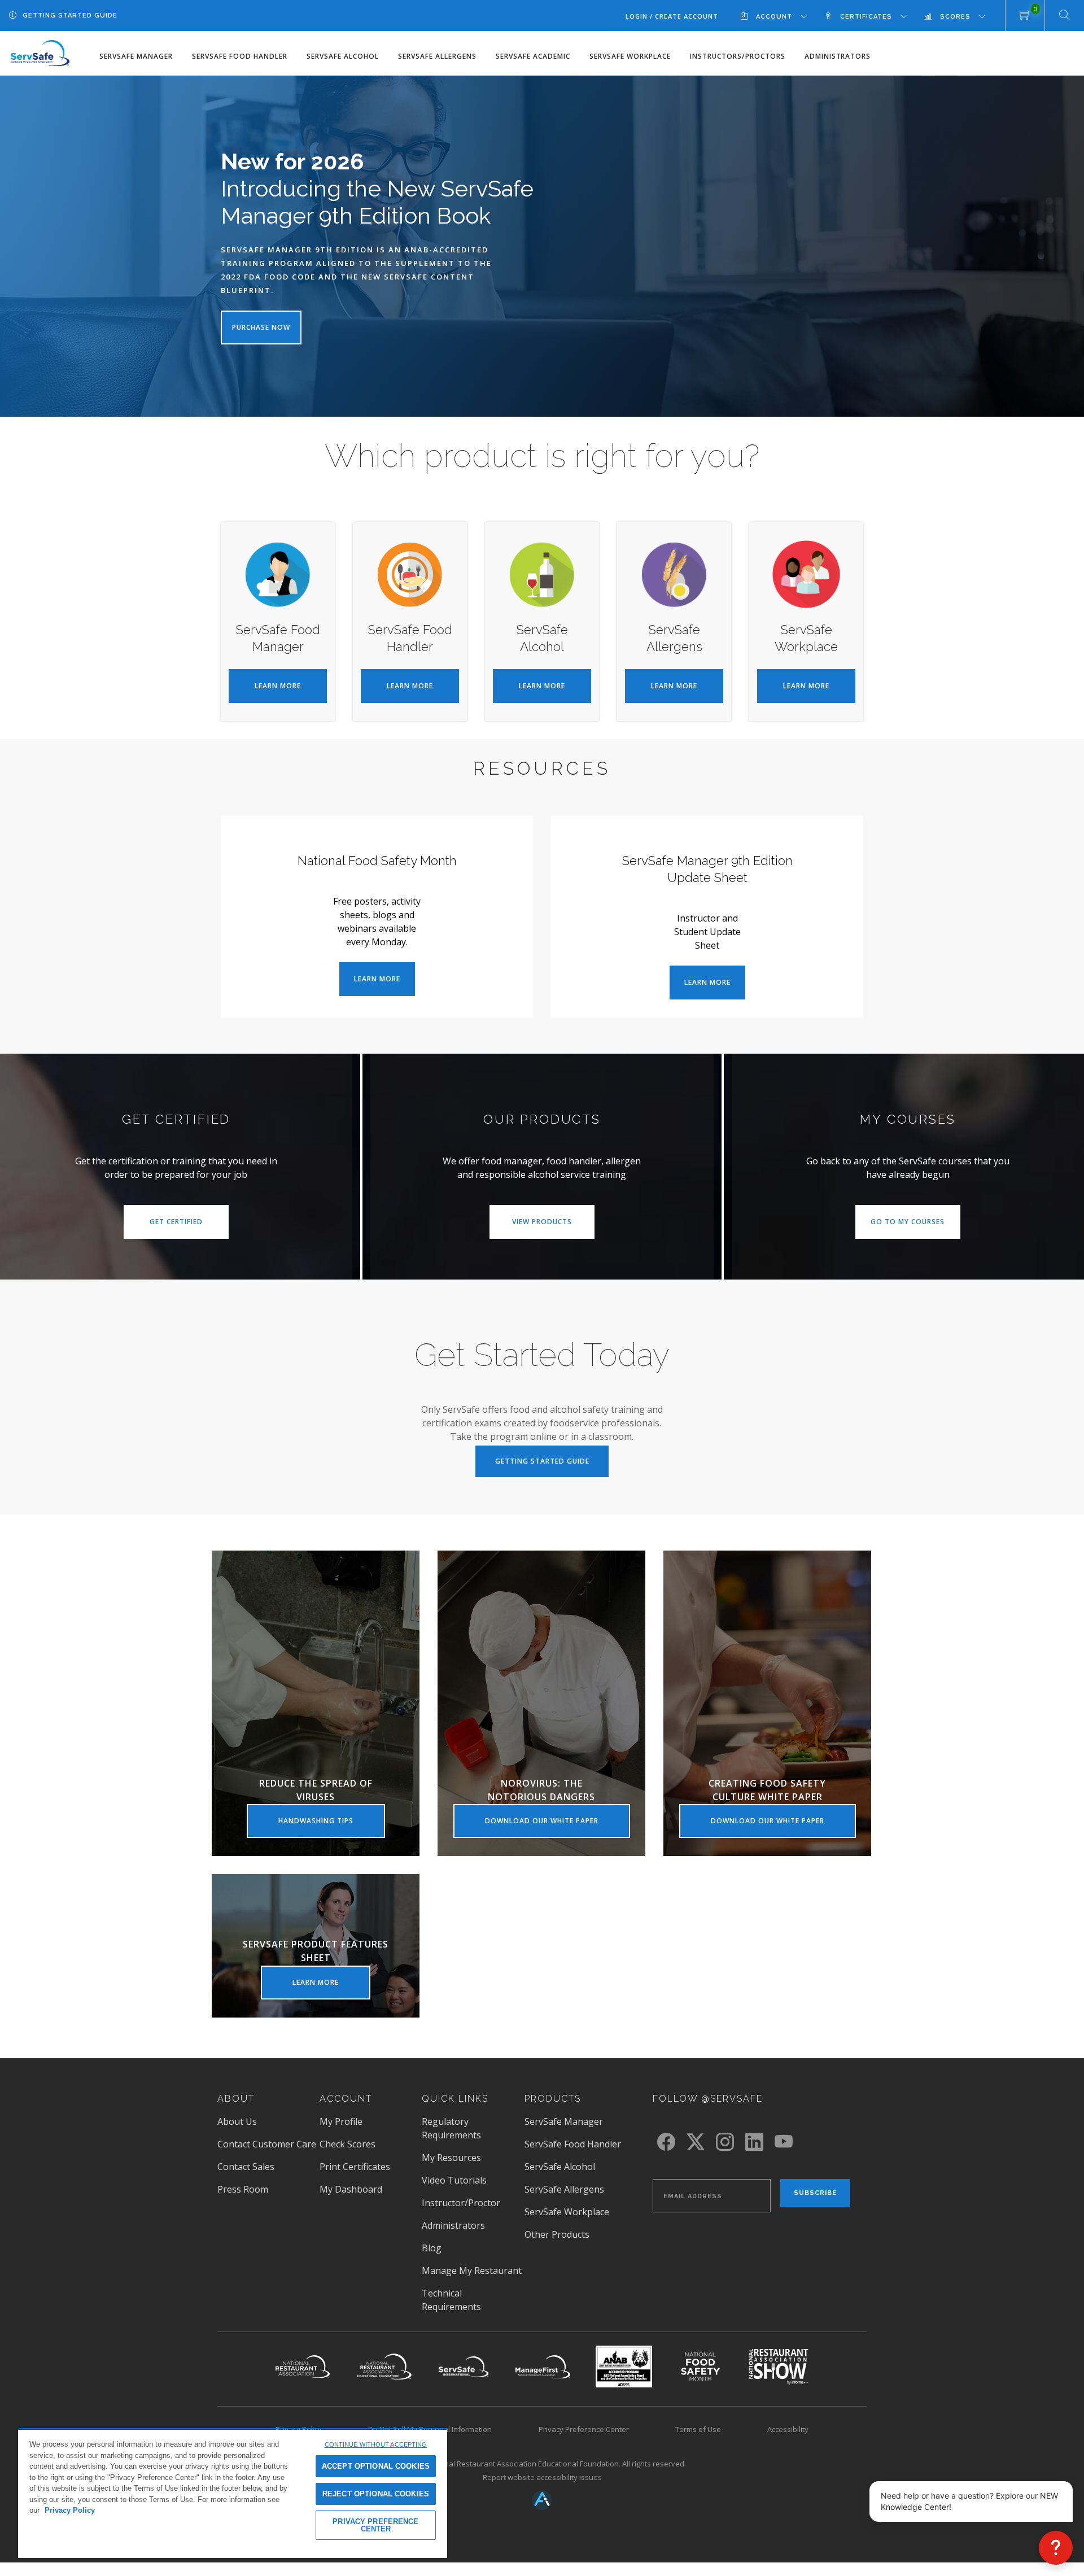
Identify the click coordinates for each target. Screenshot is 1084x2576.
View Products (553, 1228)
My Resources (451, 2158)
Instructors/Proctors (738, 56)
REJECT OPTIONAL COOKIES (376, 2494)
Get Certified (189, 1228)
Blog (432, 2248)
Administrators (838, 56)
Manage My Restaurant (472, 2271)
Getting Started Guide (70, 16)
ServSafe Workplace (630, 56)
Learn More (291, 692)
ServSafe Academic (533, 56)
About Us (237, 2121)
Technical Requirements (451, 2300)
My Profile (341, 2121)
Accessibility (788, 2429)
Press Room (259, 2189)
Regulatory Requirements (451, 2128)
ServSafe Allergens (437, 56)
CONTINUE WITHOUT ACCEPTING (376, 2444)
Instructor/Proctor (461, 2203)
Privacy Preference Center (584, 2429)
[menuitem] (782, 16)
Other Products (557, 2234)
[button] (1056, 2548)
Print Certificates (355, 2167)
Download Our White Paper (558, 1827)
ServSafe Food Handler (240, 56)
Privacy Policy (70, 2510)
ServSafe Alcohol (343, 56)
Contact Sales (246, 2167)
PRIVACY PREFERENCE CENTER (375, 2525)
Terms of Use (698, 2429)
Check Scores (348, 2144)
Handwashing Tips (332, 1827)
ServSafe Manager (136, 56)
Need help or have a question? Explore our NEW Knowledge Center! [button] (969, 2501)
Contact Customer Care (267, 2144)
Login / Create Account (672, 16)
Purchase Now (261, 327)
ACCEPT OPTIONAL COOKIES (376, 2466)
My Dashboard (351, 2189)
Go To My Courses (915, 1228)
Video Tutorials (454, 2180)
